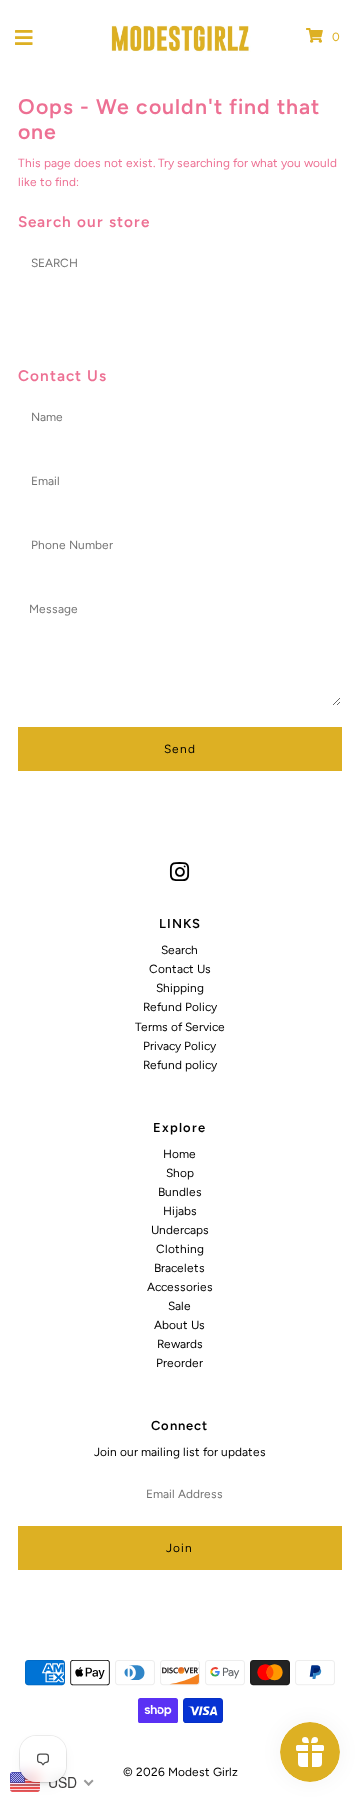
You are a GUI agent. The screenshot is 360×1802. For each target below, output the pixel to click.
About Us (179, 1325)
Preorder (179, 1363)
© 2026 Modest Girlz (180, 1772)
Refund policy (180, 1065)
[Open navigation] (24, 37)
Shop (180, 1173)
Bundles (180, 1192)
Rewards (180, 1344)
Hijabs (180, 1211)
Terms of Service (180, 1027)
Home (179, 1154)
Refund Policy (180, 1007)
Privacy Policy (179, 1046)
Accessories (180, 1287)
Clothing (180, 1249)
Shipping (180, 988)
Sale (179, 1306)
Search (179, 950)
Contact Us (180, 969)
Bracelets (179, 1268)
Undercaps (180, 1230)
